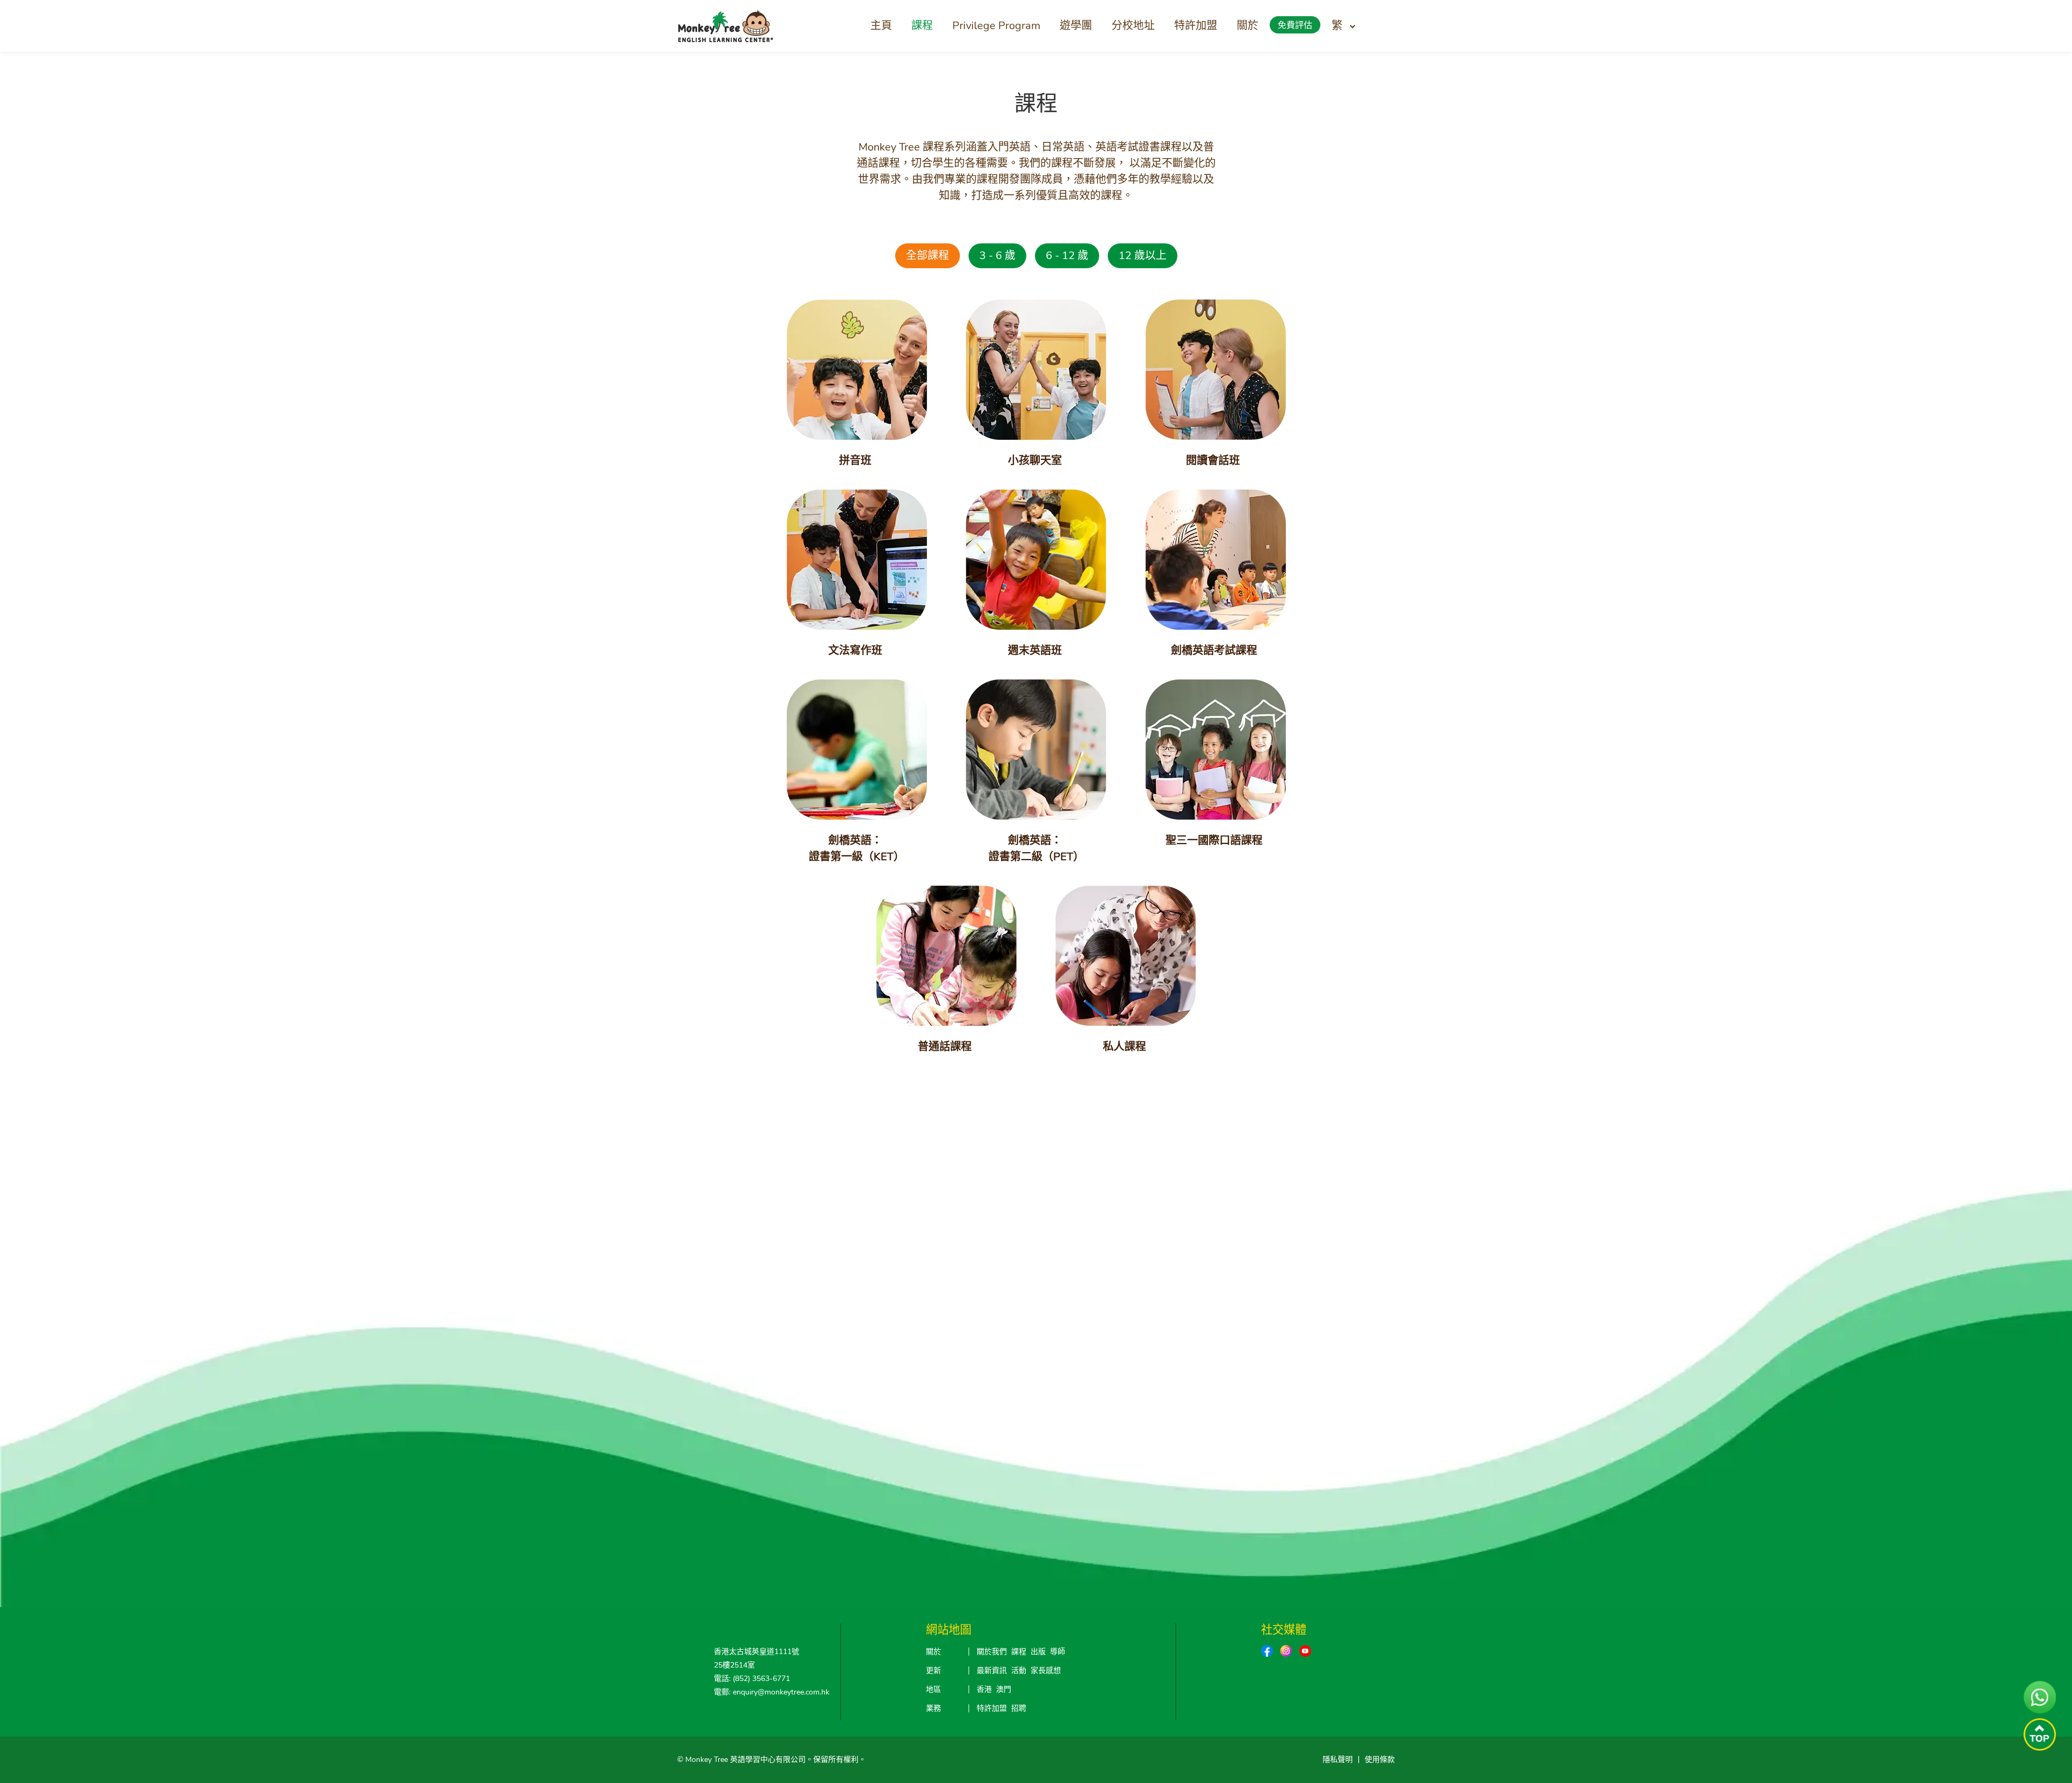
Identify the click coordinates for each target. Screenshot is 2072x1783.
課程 (922, 26)
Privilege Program (996, 26)
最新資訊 (992, 1670)
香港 (984, 1689)
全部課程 (928, 256)
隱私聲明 (1338, 1760)
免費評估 (1295, 25)
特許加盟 (1196, 26)
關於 (1248, 26)
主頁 (881, 26)
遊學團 (1076, 26)
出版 (1038, 1652)
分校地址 (1133, 26)
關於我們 (992, 1652)
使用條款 (1380, 1760)
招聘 (1019, 1708)
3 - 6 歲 (997, 256)
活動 (1019, 1670)
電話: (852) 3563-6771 (752, 1679)
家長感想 (1046, 1670)
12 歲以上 (1143, 256)
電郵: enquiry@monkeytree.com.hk (772, 1692)
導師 (1058, 1652)
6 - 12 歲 (1067, 256)
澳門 (1004, 1689)
